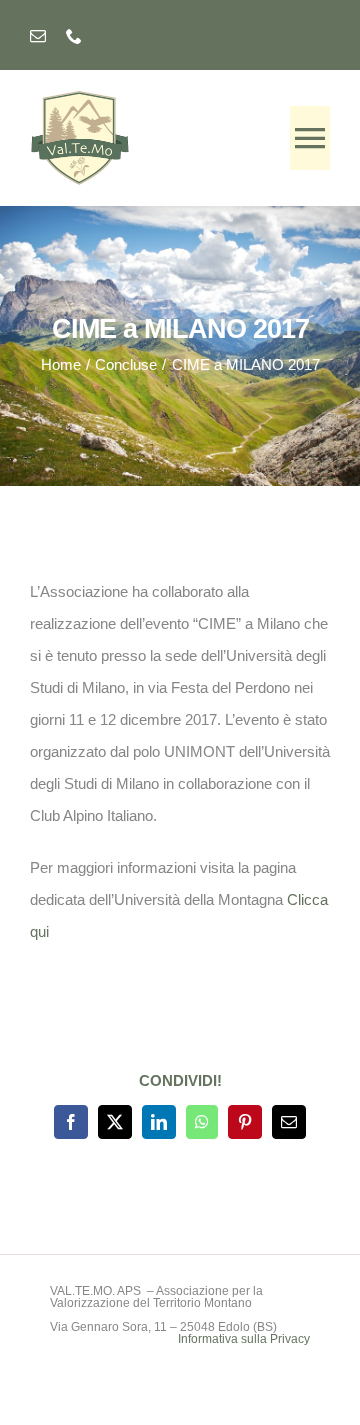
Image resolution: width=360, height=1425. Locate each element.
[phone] (74, 36)
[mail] (38, 36)
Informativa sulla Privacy (244, 1339)
